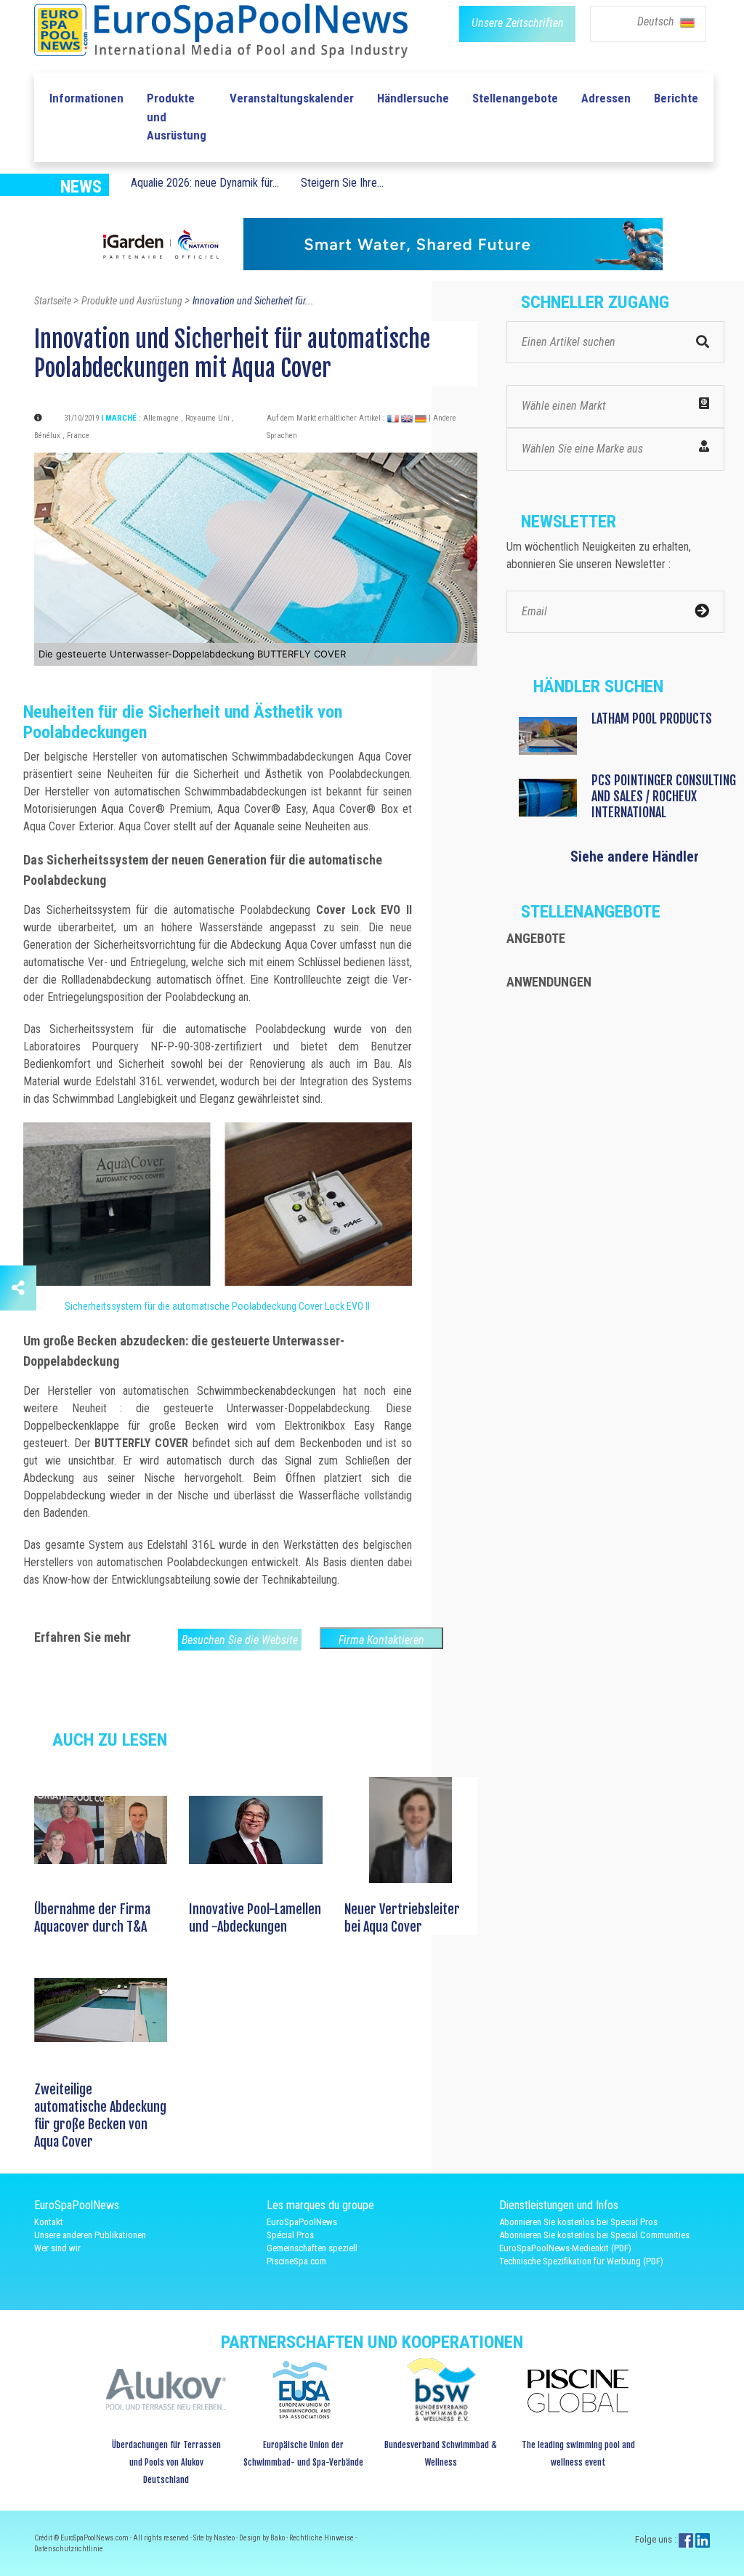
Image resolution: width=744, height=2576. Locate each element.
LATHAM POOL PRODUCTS (652, 718)
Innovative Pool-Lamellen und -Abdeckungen (255, 1918)
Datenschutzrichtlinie (69, 2549)
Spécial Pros (290, 2235)
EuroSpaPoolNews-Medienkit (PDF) (565, 2248)
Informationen (86, 98)
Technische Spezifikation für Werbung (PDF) (581, 2261)
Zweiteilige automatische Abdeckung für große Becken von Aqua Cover (100, 2115)
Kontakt (49, 2222)
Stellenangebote (515, 98)
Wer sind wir (57, 2248)
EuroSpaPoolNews (302, 2222)
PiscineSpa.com (296, 2261)
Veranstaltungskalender (292, 98)
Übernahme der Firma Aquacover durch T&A (92, 1918)
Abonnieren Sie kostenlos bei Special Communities (594, 2235)
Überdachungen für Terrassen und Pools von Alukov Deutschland (166, 2462)
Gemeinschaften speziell (312, 2248)
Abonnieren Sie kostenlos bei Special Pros (578, 2222)
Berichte (676, 98)
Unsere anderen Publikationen (90, 2235)
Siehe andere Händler (635, 856)
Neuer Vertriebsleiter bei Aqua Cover (402, 1918)
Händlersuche (413, 98)
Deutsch (657, 21)
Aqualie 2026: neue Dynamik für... (205, 183)
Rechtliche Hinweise (322, 2538)
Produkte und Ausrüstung (177, 117)
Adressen (606, 98)
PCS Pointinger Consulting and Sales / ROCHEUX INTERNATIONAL (664, 796)
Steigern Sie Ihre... (342, 183)
